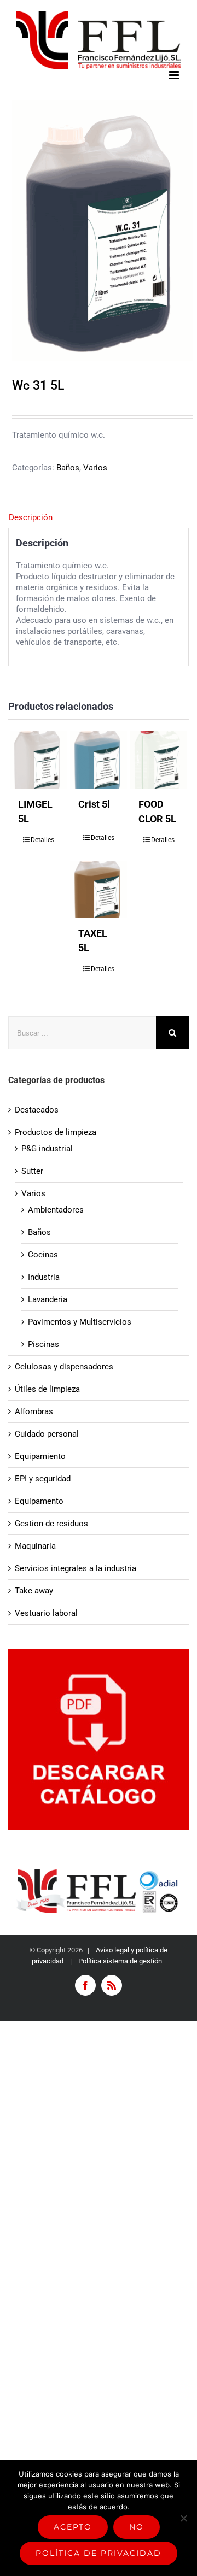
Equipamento (39, 1501)
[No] (183, 2518)
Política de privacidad (99, 2553)
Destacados (37, 1110)
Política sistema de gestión (120, 1961)
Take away (34, 1591)
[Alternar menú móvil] (175, 75)
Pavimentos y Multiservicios (80, 1322)
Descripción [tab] (31, 517)
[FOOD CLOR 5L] (159, 760)
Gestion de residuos (51, 1524)
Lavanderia (48, 1299)
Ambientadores (56, 1210)
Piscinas (44, 1344)
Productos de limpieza (56, 1132)
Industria (44, 1277)
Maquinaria (35, 1546)
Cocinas (43, 1255)
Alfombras (34, 1411)
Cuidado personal (47, 1434)
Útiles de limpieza (47, 1389)
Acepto (73, 2527)
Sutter (32, 1171)
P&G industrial (47, 1149)
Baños (68, 468)
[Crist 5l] (99, 760)
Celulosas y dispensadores (64, 1367)
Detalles (42, 840)
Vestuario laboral (46, 1613)
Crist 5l (94, 804)
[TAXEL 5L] (99, 889)
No (137, 2527)
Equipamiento (40, 1456)
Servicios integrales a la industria (76, 1568)
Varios (95, 468)
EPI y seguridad (43, 1479)
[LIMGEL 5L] (39, 760)
